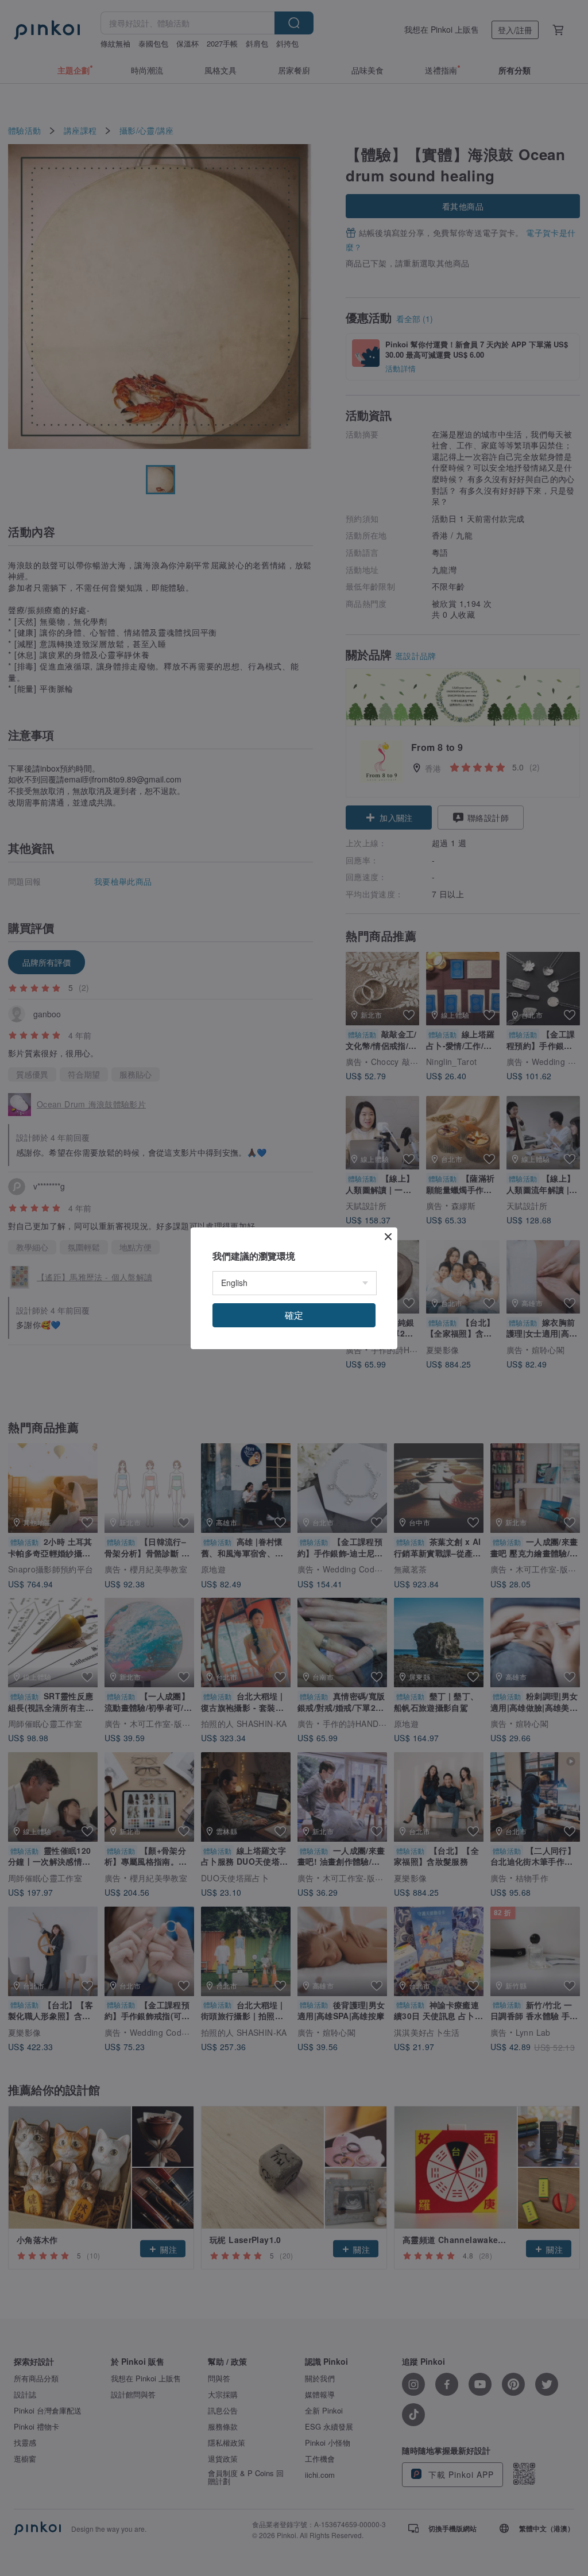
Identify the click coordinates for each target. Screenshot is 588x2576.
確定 (294, 1315)
